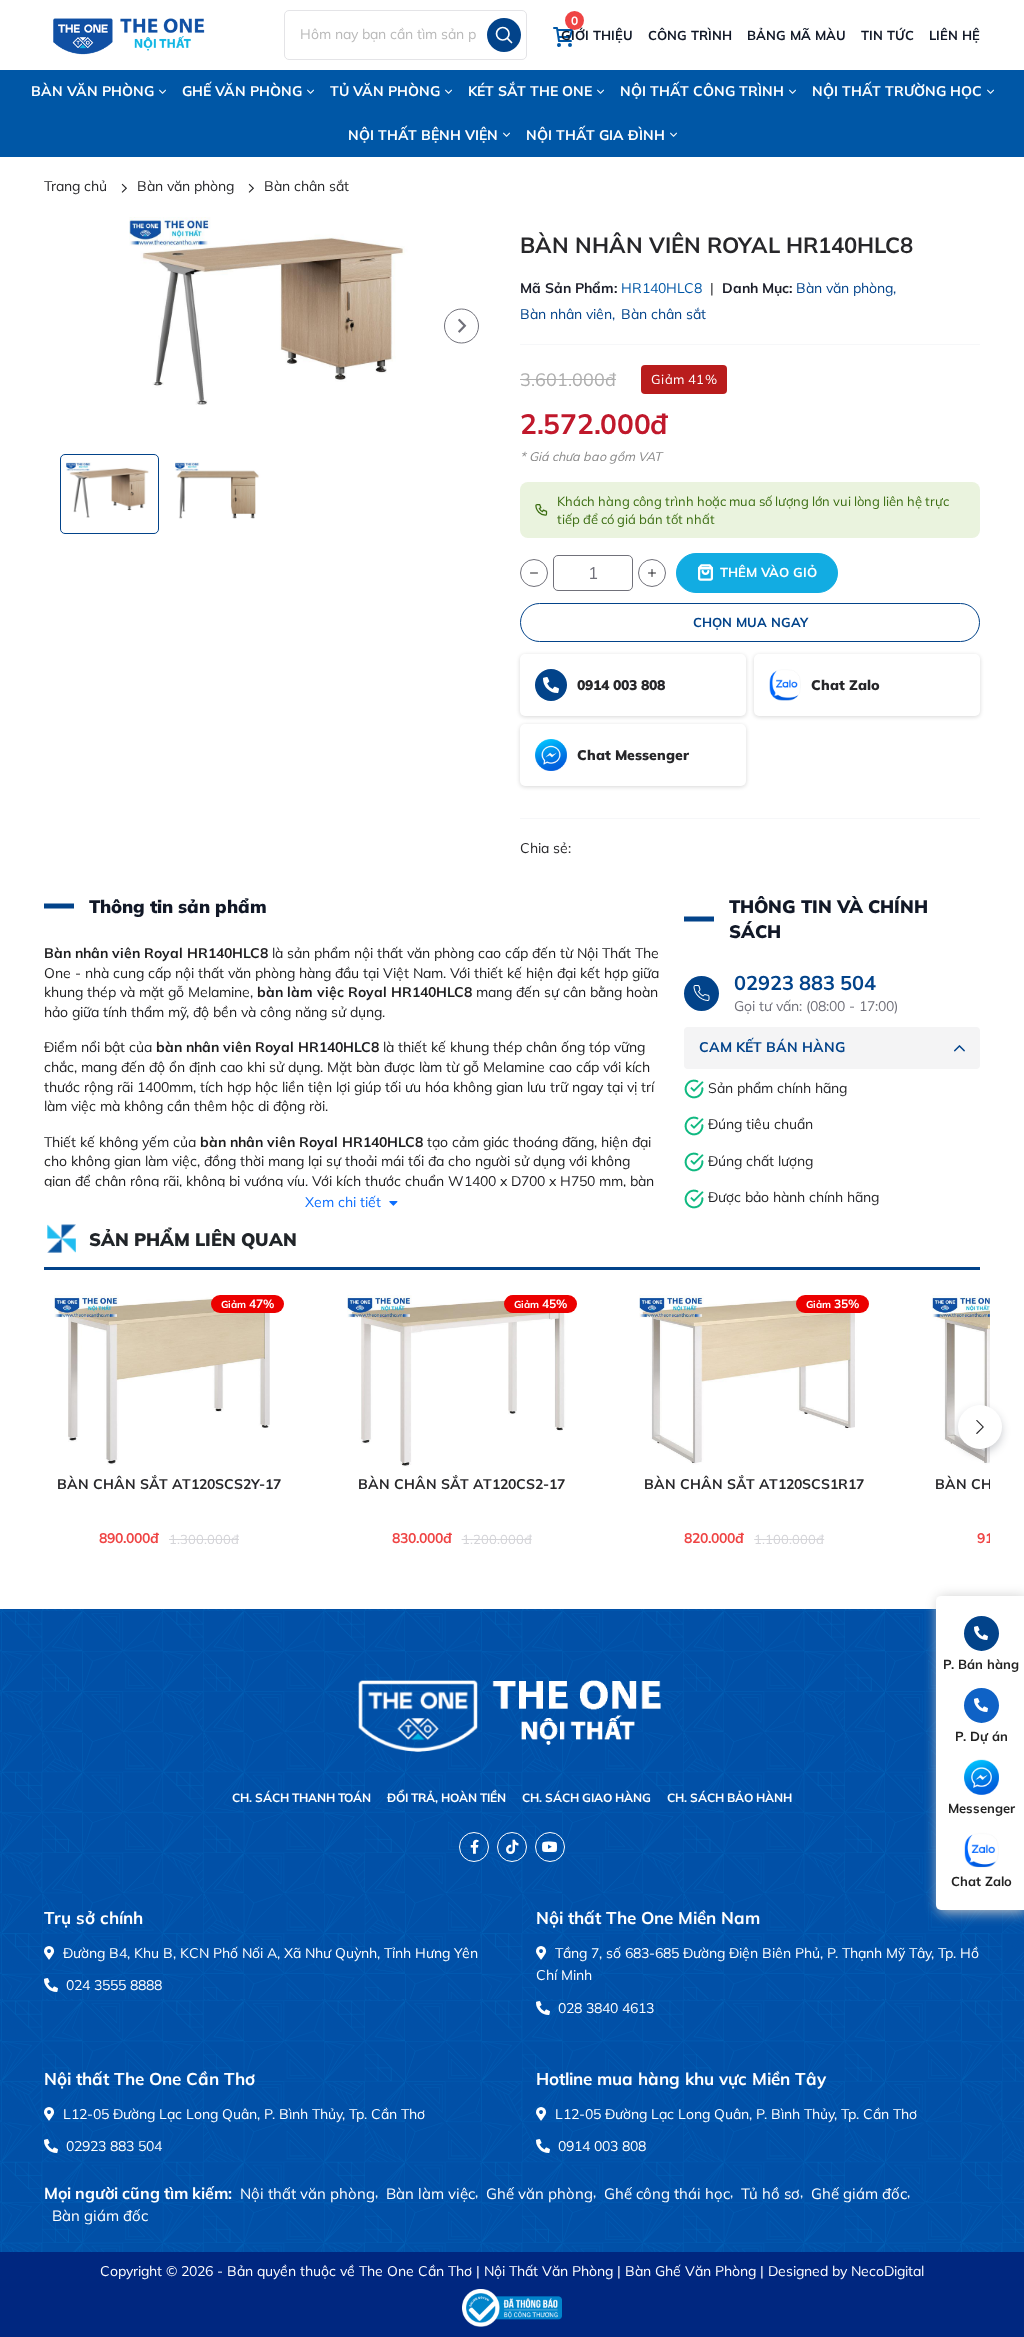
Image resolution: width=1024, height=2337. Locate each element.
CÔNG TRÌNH (690, 35)
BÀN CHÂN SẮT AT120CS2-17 (461, 1484)
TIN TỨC (887, 35)
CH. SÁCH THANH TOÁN (301, 1797)
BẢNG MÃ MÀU (796, 35)
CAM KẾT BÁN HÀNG (772, 1047)
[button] (461, 325)
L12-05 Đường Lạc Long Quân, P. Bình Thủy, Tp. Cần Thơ (242, 2114)
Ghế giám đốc (859, 2193)
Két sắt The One (530, 91)
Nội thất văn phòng (307, 2193)
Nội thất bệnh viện (423, 135)
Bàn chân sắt (663, 314)
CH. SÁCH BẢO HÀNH (729, 1797)
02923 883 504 (805, 982)
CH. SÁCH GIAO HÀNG (586, 1797)
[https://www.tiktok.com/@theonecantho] (512, 1847)
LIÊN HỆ (954, 35)
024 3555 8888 (112, 1985)
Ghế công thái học (667, 2193)
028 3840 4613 (604, 2008)
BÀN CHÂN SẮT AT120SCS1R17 (754, 1484)
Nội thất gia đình (595, 135)
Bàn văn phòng (92, 91)
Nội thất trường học (897, 91)
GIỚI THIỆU (597, 35)
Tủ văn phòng (385, 91)
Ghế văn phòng (242, 91)
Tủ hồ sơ (770, 2193)
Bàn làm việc (430, 2193)
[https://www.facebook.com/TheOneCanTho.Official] (474, 1847)
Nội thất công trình (702, 91)
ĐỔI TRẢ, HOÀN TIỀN (446, 1797)
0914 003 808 (600, 2146)
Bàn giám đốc (100, 2215)
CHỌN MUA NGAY (750, 622)
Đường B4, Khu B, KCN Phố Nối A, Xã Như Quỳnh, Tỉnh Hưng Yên (268, 1953)
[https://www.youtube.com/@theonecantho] (550, 1847)
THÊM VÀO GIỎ (768, 572)
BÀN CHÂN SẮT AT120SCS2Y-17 (169, 1484)
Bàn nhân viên (566, 314)
